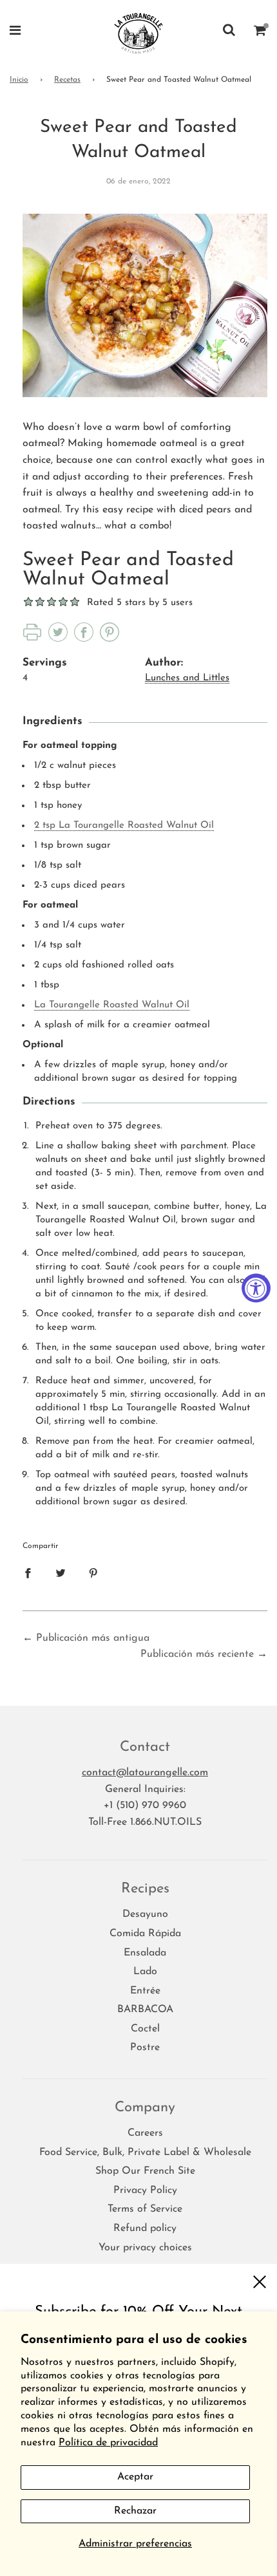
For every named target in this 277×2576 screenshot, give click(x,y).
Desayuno (145, 1914)
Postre (145, 2048)
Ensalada (145, 1953)
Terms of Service (145, 2209)
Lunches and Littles (187, 678)
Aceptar (135, 2477)
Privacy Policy (145, 2190)
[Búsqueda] (229, 33)
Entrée (145, 1991)
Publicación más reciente (197, 1654)
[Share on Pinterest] (93, 1573)
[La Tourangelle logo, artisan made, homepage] (138, 32)
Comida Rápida (145, 1934)
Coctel (145, 2029)
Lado (145, 1972)
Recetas (67, 80)
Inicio (19, 80)
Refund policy (145, 2228)
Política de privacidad (108, 2443)
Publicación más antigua (93, 1638)
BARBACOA (145, 2010)
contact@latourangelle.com (145, 1773)
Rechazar (135, 2511)
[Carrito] (260, 33)
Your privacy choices (145, 2248)
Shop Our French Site (145, 2171)
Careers (145, 2133)
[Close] (259, 2282)
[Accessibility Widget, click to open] (256, 1288)
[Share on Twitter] (61, 1573)
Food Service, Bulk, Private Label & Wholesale (145, 2152)
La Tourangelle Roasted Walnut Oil (112, 1005)
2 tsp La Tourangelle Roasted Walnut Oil (124, 826)
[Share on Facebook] (28, 1573)
